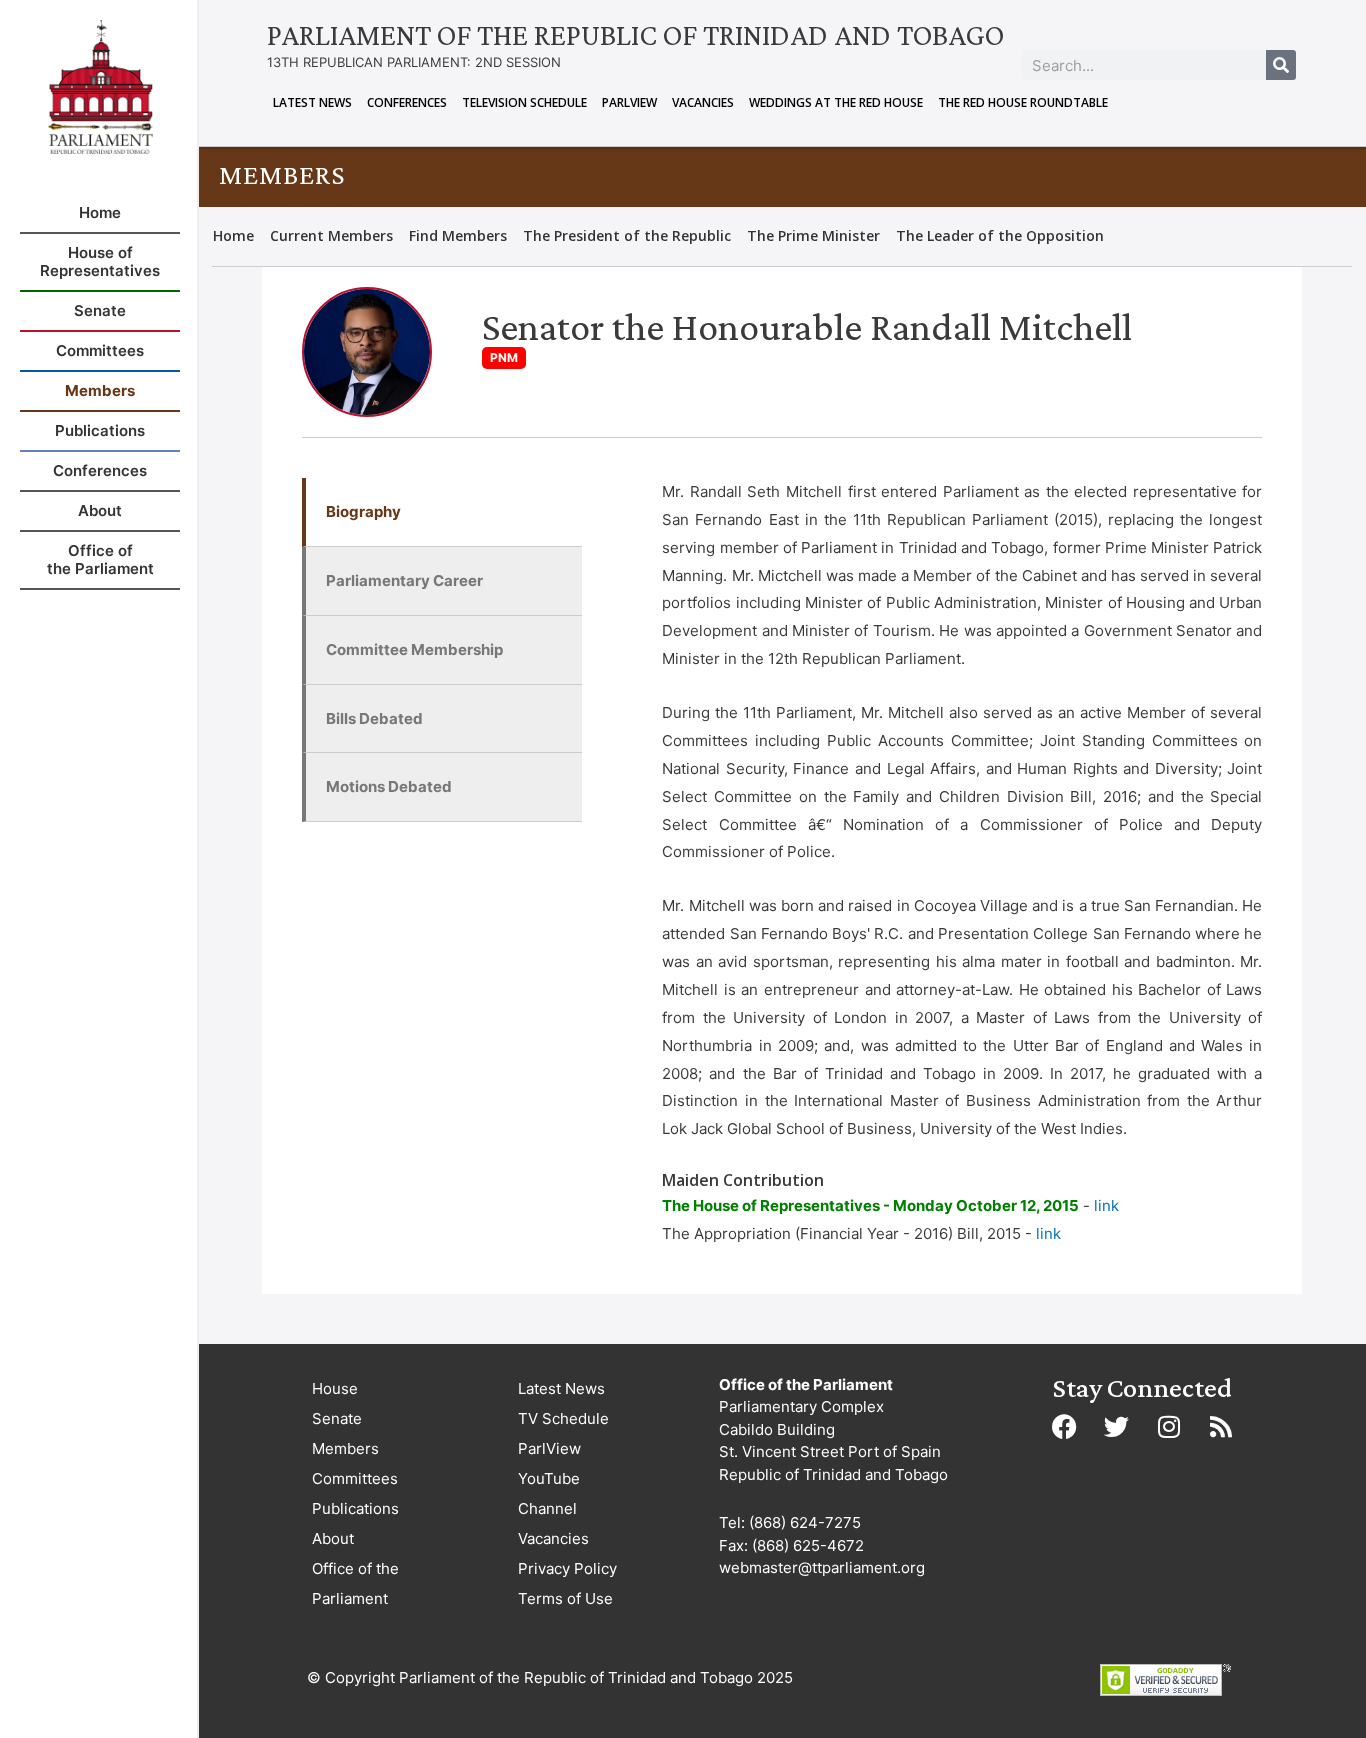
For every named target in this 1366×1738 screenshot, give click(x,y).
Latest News (312, 102)
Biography (363, 511)
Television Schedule (524, 102)
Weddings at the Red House (836, 102)
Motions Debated (389, 786)
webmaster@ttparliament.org (822, 1567)
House (335, 1388)
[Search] (1281, 65)
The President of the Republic (627, 235)
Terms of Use (565, 1598)
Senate (337, 1418)
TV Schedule (563, 1418)
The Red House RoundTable (1023, 102)
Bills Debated (374, 718)
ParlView (629, 102)
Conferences (407, 102)
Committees (355, 1478)
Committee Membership (414, 649)
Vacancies (703, 102)
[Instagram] (1169, 1427)
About (333, 1538)
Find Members (458, 235)
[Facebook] (1065, 1427)
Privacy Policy (567, 1568)
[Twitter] (1117, 1427)
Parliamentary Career (404, 580)
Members (345, 1448)
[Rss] (1221, 1427)
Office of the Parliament (355, 1583)
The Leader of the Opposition (1000, 235)
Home (233, 235)
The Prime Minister (813, 235)
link (1106, 1205)
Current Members (331, 235)
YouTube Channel (549, 1493)
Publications (355, 1508)
